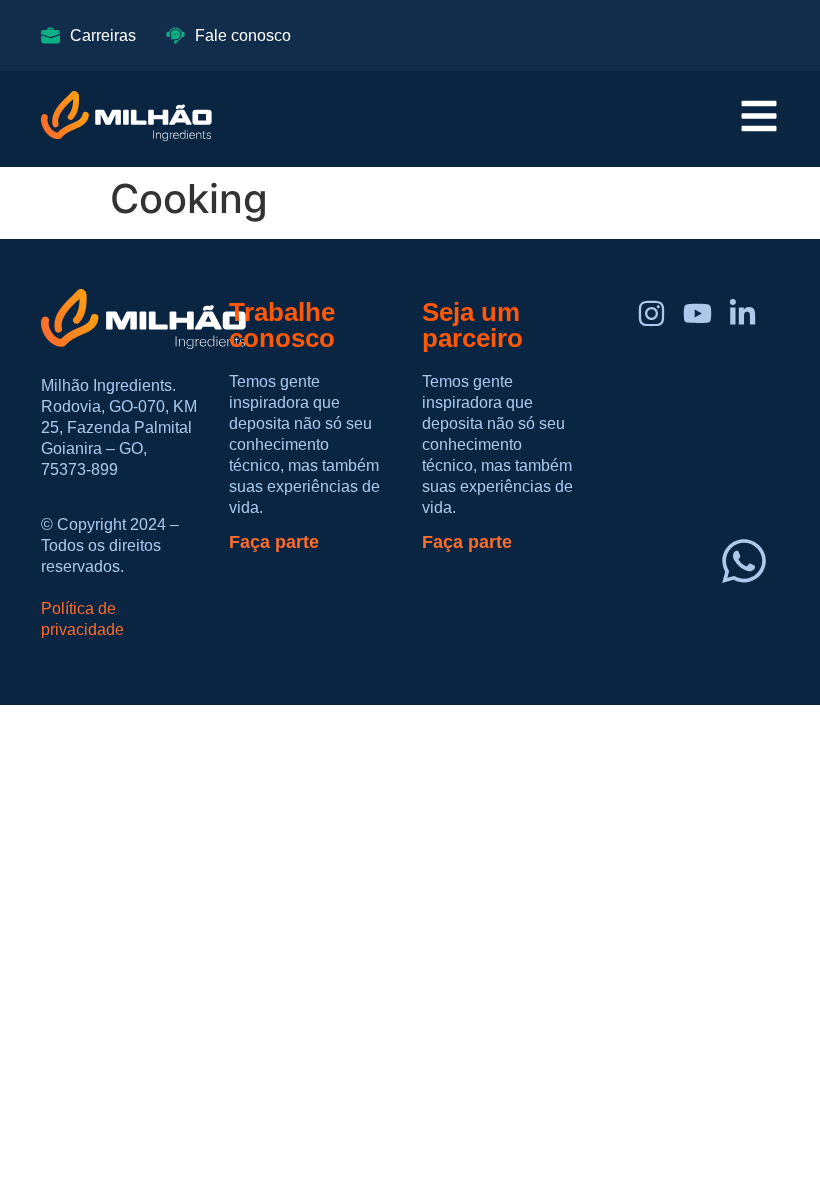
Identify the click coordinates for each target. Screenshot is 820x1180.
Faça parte (274, 542)
